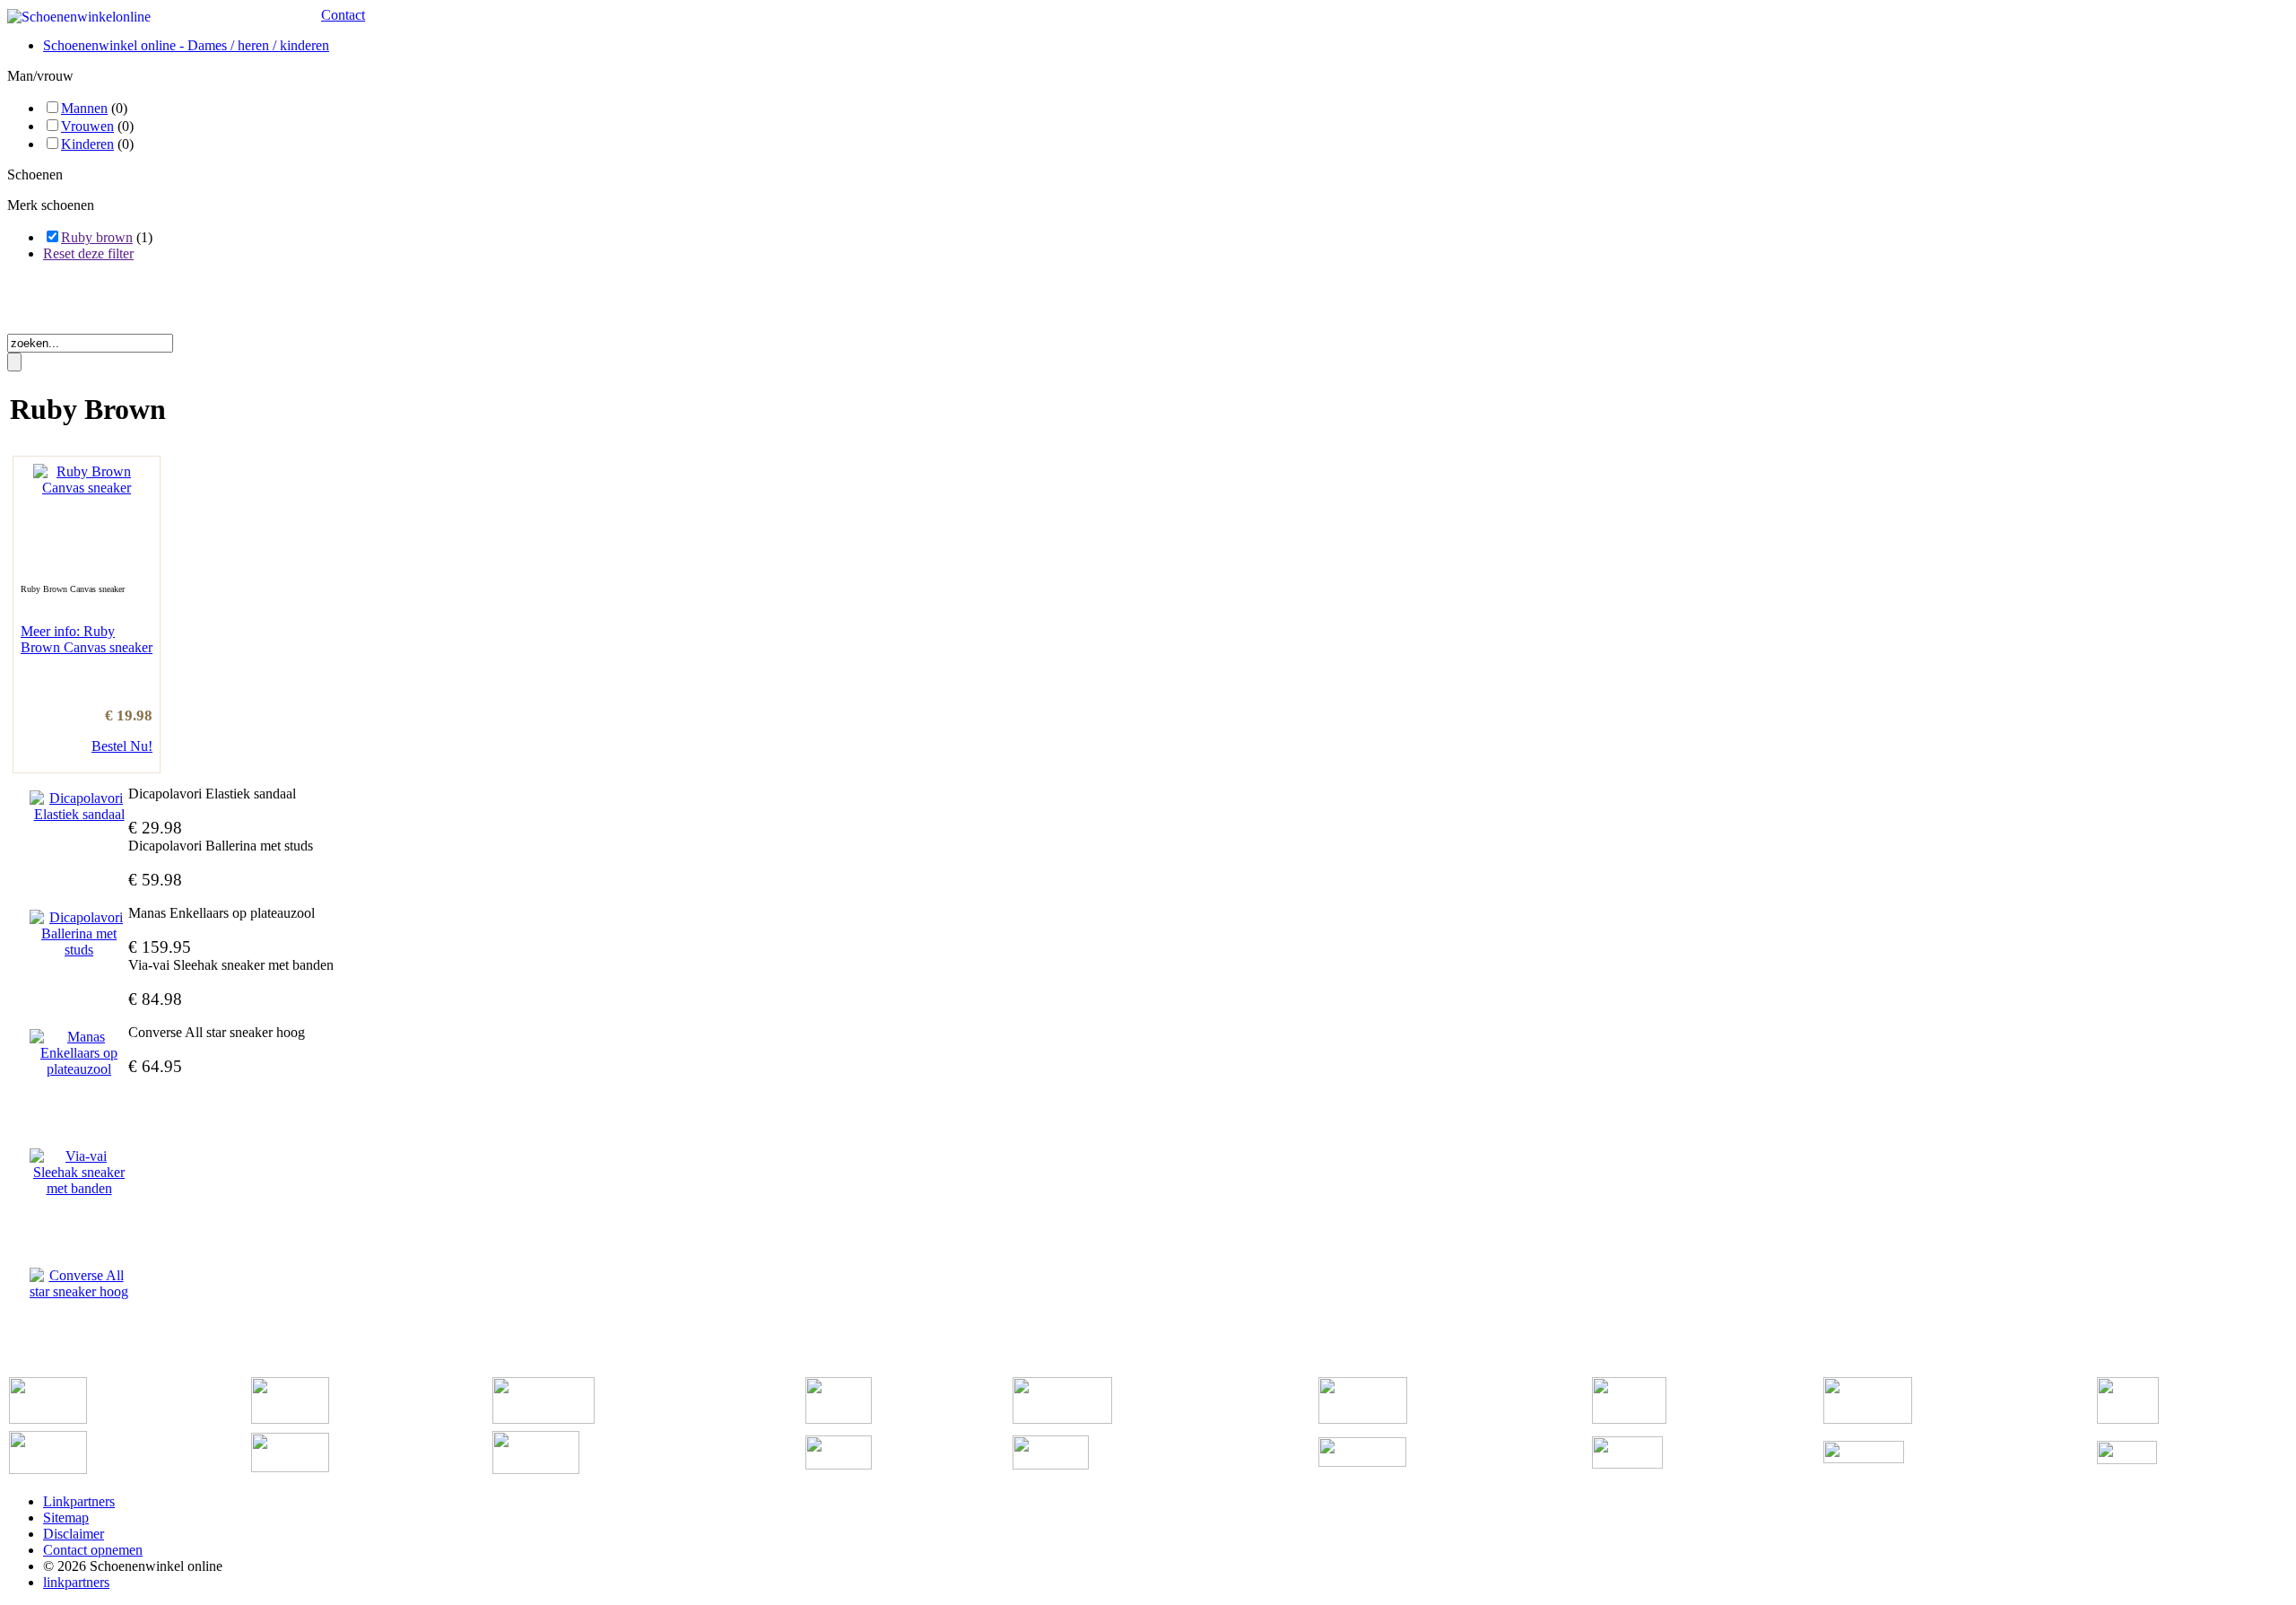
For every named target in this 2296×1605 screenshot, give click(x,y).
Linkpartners (79, 1501)
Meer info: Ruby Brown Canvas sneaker (87, 639)
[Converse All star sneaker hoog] (79, 1284)
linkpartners (76, 1582)
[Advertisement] (217, 303)
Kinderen (87, 144)
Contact (343, 15)
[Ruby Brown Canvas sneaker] (87, 488)
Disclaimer (74, 1534)
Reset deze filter (88, 253)
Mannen (84, 108)
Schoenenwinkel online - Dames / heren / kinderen (186, 45)
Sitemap (66, 1518)
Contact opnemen (93, 1550)
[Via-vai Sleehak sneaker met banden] (79, 1173)
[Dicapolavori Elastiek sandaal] (79, 807)
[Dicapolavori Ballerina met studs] (79, 934)
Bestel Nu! (122, 746)
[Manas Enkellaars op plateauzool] (79, 1053)
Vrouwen (87, 126)
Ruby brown (97, 237)
